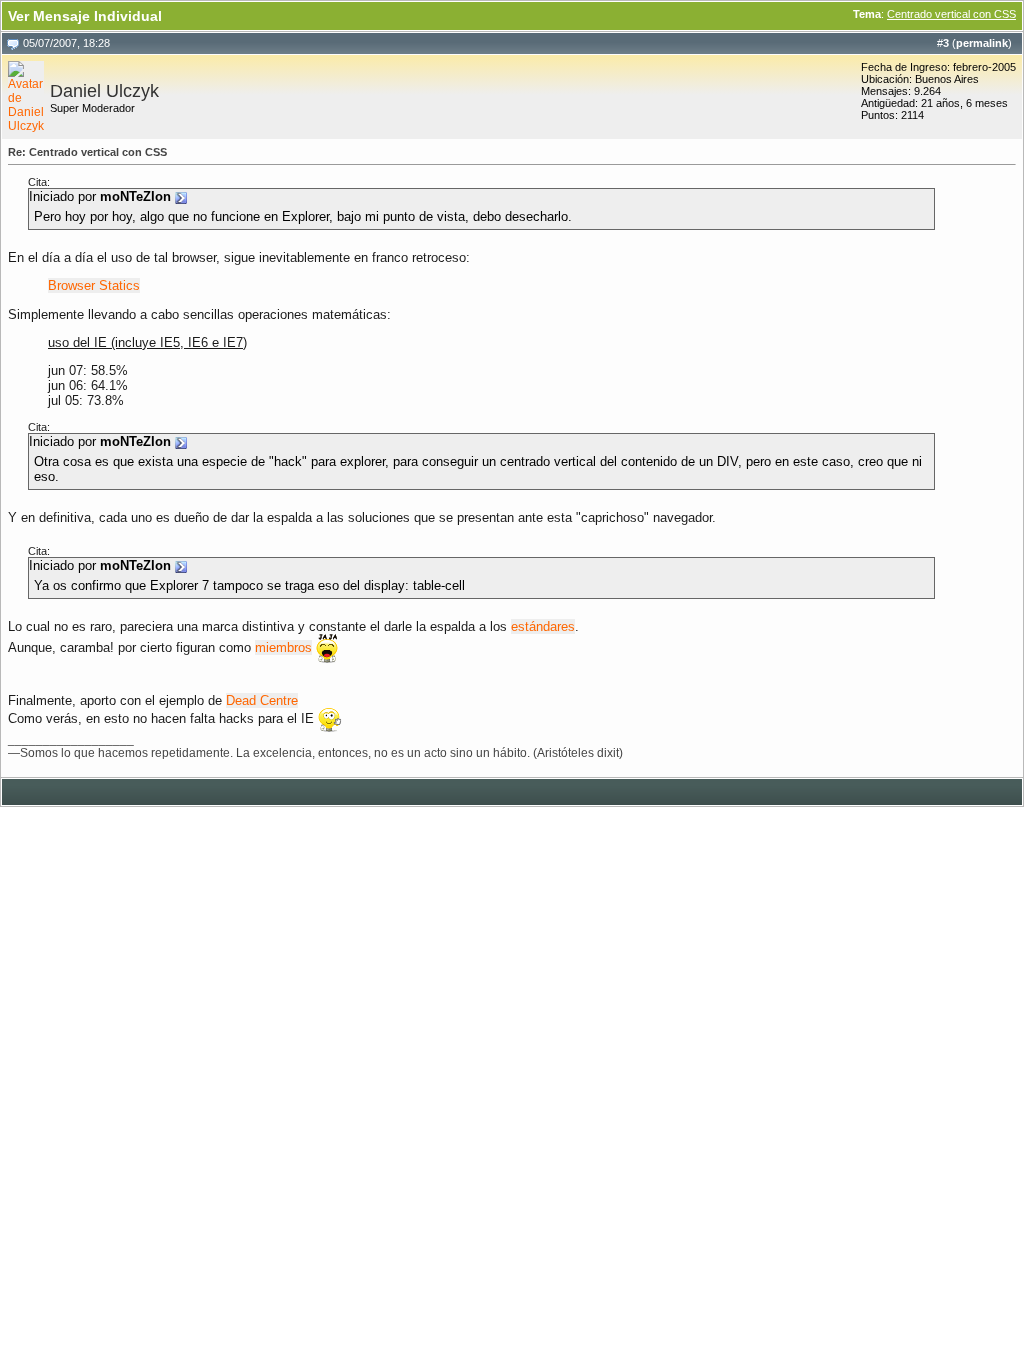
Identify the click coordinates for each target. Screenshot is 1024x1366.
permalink (982, 43)
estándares (543, 626)
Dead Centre (262, 700)
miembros (283, 647)
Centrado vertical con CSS (951, 14)
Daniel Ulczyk (104, 91)
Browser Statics (94, 285)
